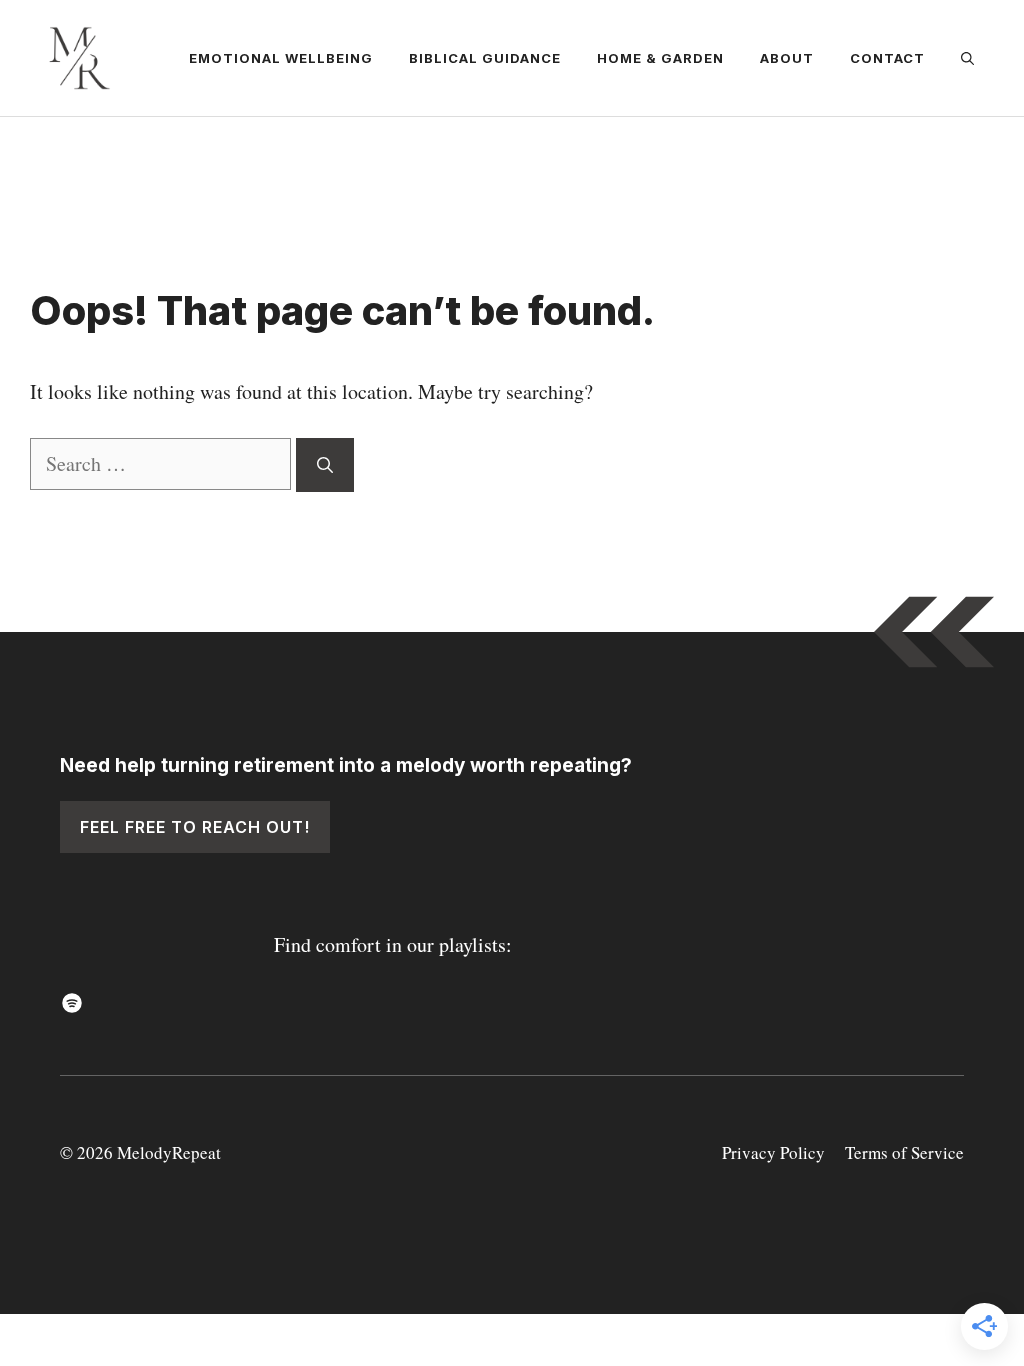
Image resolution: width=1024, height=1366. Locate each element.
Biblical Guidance (485, 58)
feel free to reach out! (195, 827)
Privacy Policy (773, 1152)
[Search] (325, 465)
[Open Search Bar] (967, 58)
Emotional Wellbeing (281, 58)
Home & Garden (660, 58)
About (787, 58)
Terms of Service (904, 1152)
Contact (887, 58)
